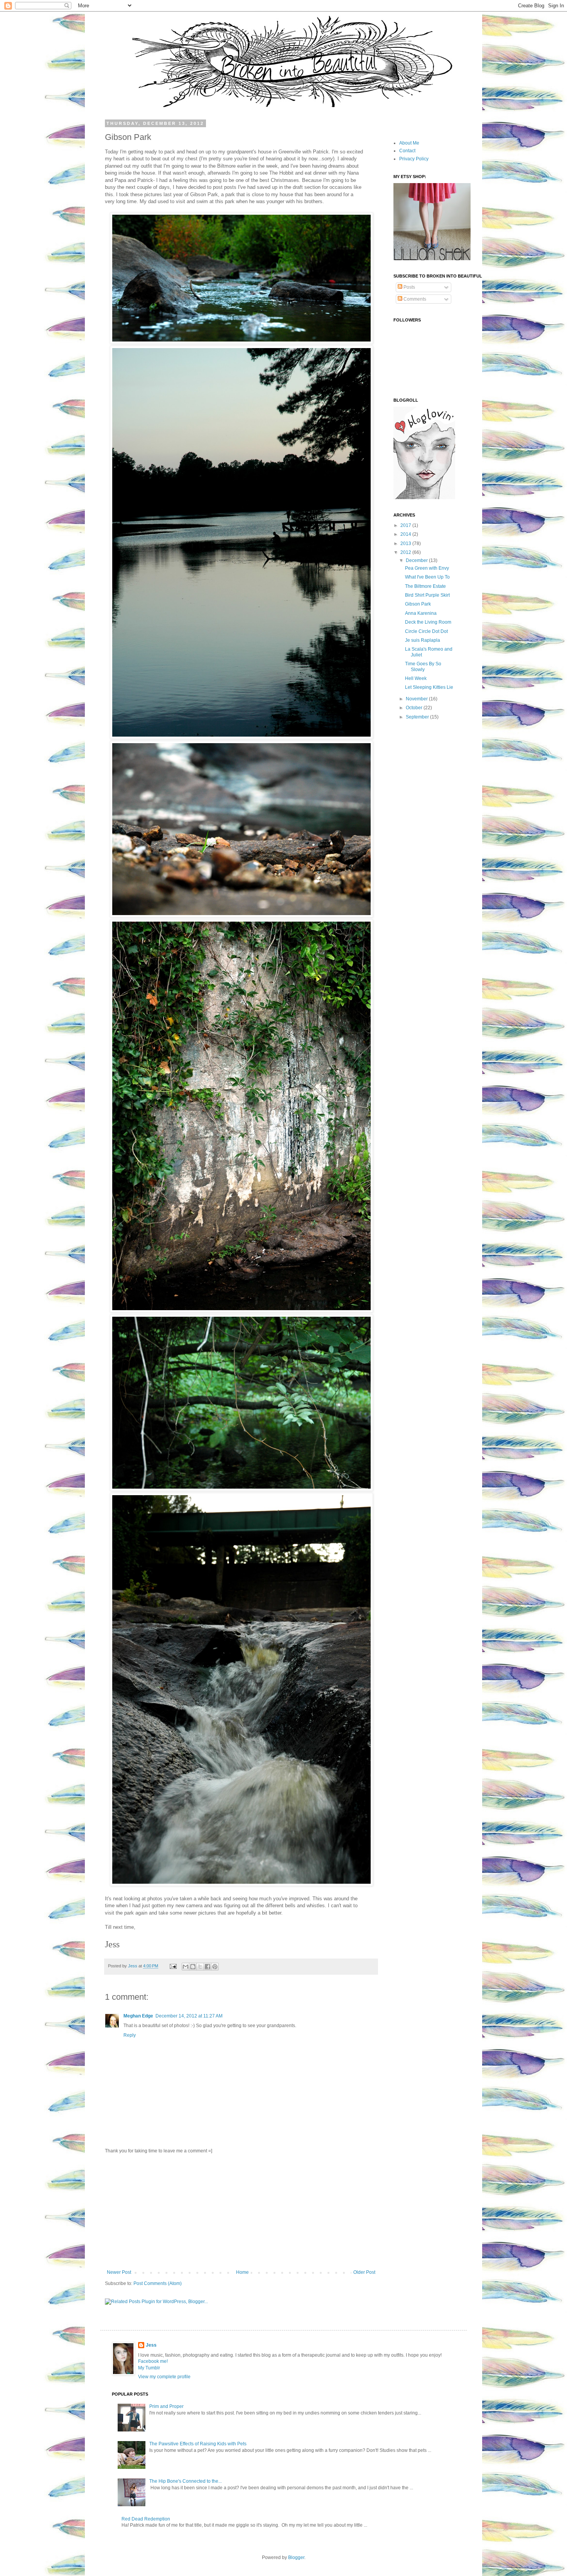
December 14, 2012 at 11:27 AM (189, 2016)
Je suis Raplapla (423, 640)
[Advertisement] (241, 2212)
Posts (409, 287)
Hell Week (416, 678)
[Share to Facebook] (208, 1967)
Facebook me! (153, 2361)
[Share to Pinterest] (215, 1967)
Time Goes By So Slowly (423, 666)
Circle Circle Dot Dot (426, 631)
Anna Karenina (421, 613)
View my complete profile (164, 2377)
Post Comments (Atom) (158, 2283)
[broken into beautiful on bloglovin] (424, 498)
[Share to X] (200, 1967)
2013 (406, 543)
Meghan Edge (138, 2016)
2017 (406, 525)
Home (242, 2272)
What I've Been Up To (427, 577)
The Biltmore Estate (425, 586)
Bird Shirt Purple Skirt (427, 595)
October (415, 708)
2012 (406, 552)
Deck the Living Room (428, 622)
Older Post (364, 2272)
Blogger (296, 2557)
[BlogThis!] (193, 1967)
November (417, 699)
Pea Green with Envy (427, 568)
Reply (130, 2035)
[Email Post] (173, 1966)
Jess (133, 1966)
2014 (406, 534)
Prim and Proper (166, 2406)
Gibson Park (418, 604)
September (418, 717)
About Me (409, 143)
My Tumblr (149, 2368)
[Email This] (186, 1967)
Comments (414, 299)
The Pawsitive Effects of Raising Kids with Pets (198, 2444)
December (417, 560)
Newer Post (119, 2272)
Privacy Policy (414, 159)
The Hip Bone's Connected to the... (186, 2481)
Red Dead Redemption (146, 2519)
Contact (407, 151)
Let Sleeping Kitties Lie (429, 687)
